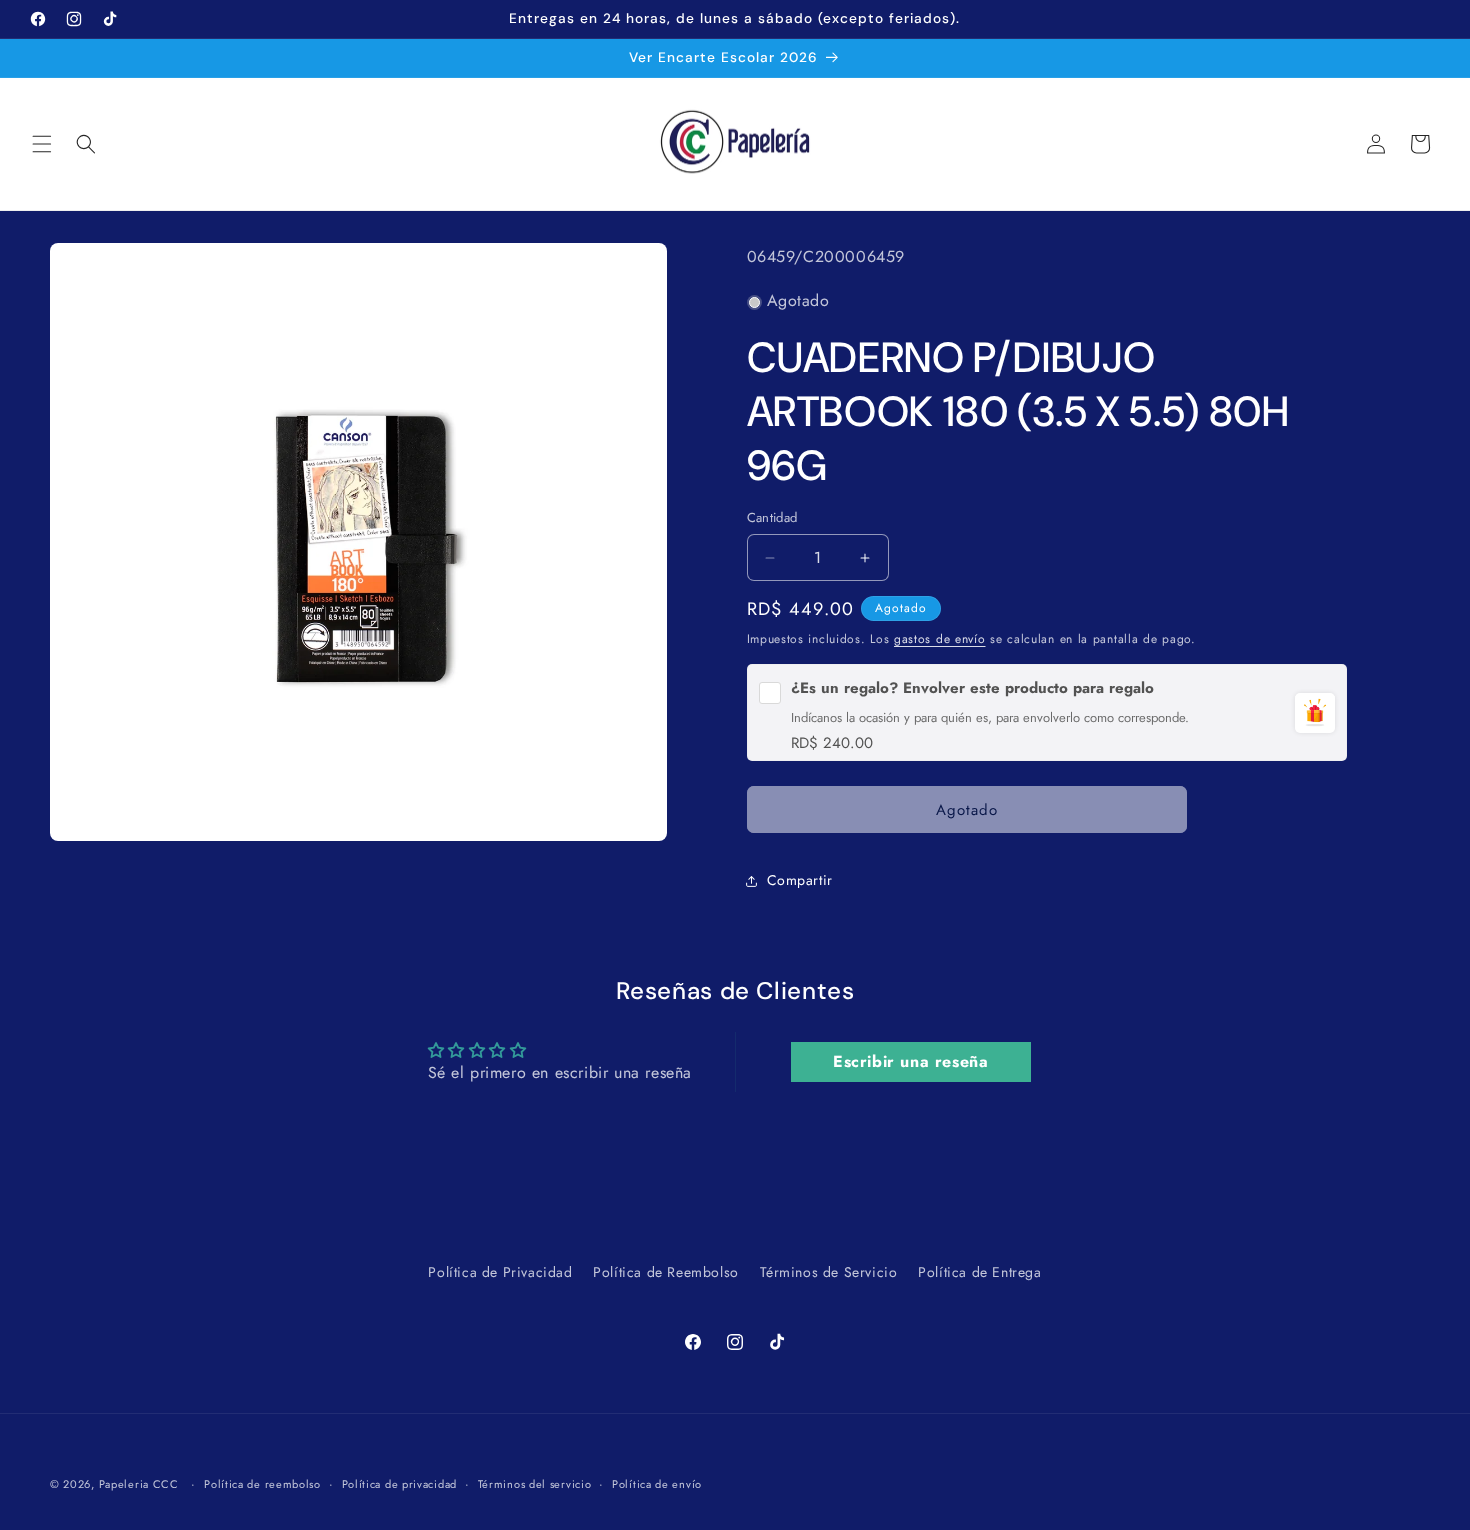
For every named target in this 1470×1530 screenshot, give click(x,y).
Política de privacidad (399, 1483)
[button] (42, 144)
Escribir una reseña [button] (910, 1060)
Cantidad (772, 518)
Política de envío (657, 1483)
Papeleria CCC (139, 1484)
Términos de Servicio (829, 1272)
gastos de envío (940, 639)
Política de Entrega (979, 1272)
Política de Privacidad (500, 1272)
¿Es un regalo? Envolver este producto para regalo (972, 688)
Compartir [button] (800, 880)
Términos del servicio (535, 1483)
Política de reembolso (262, 1483)
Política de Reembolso (666, 1272)
